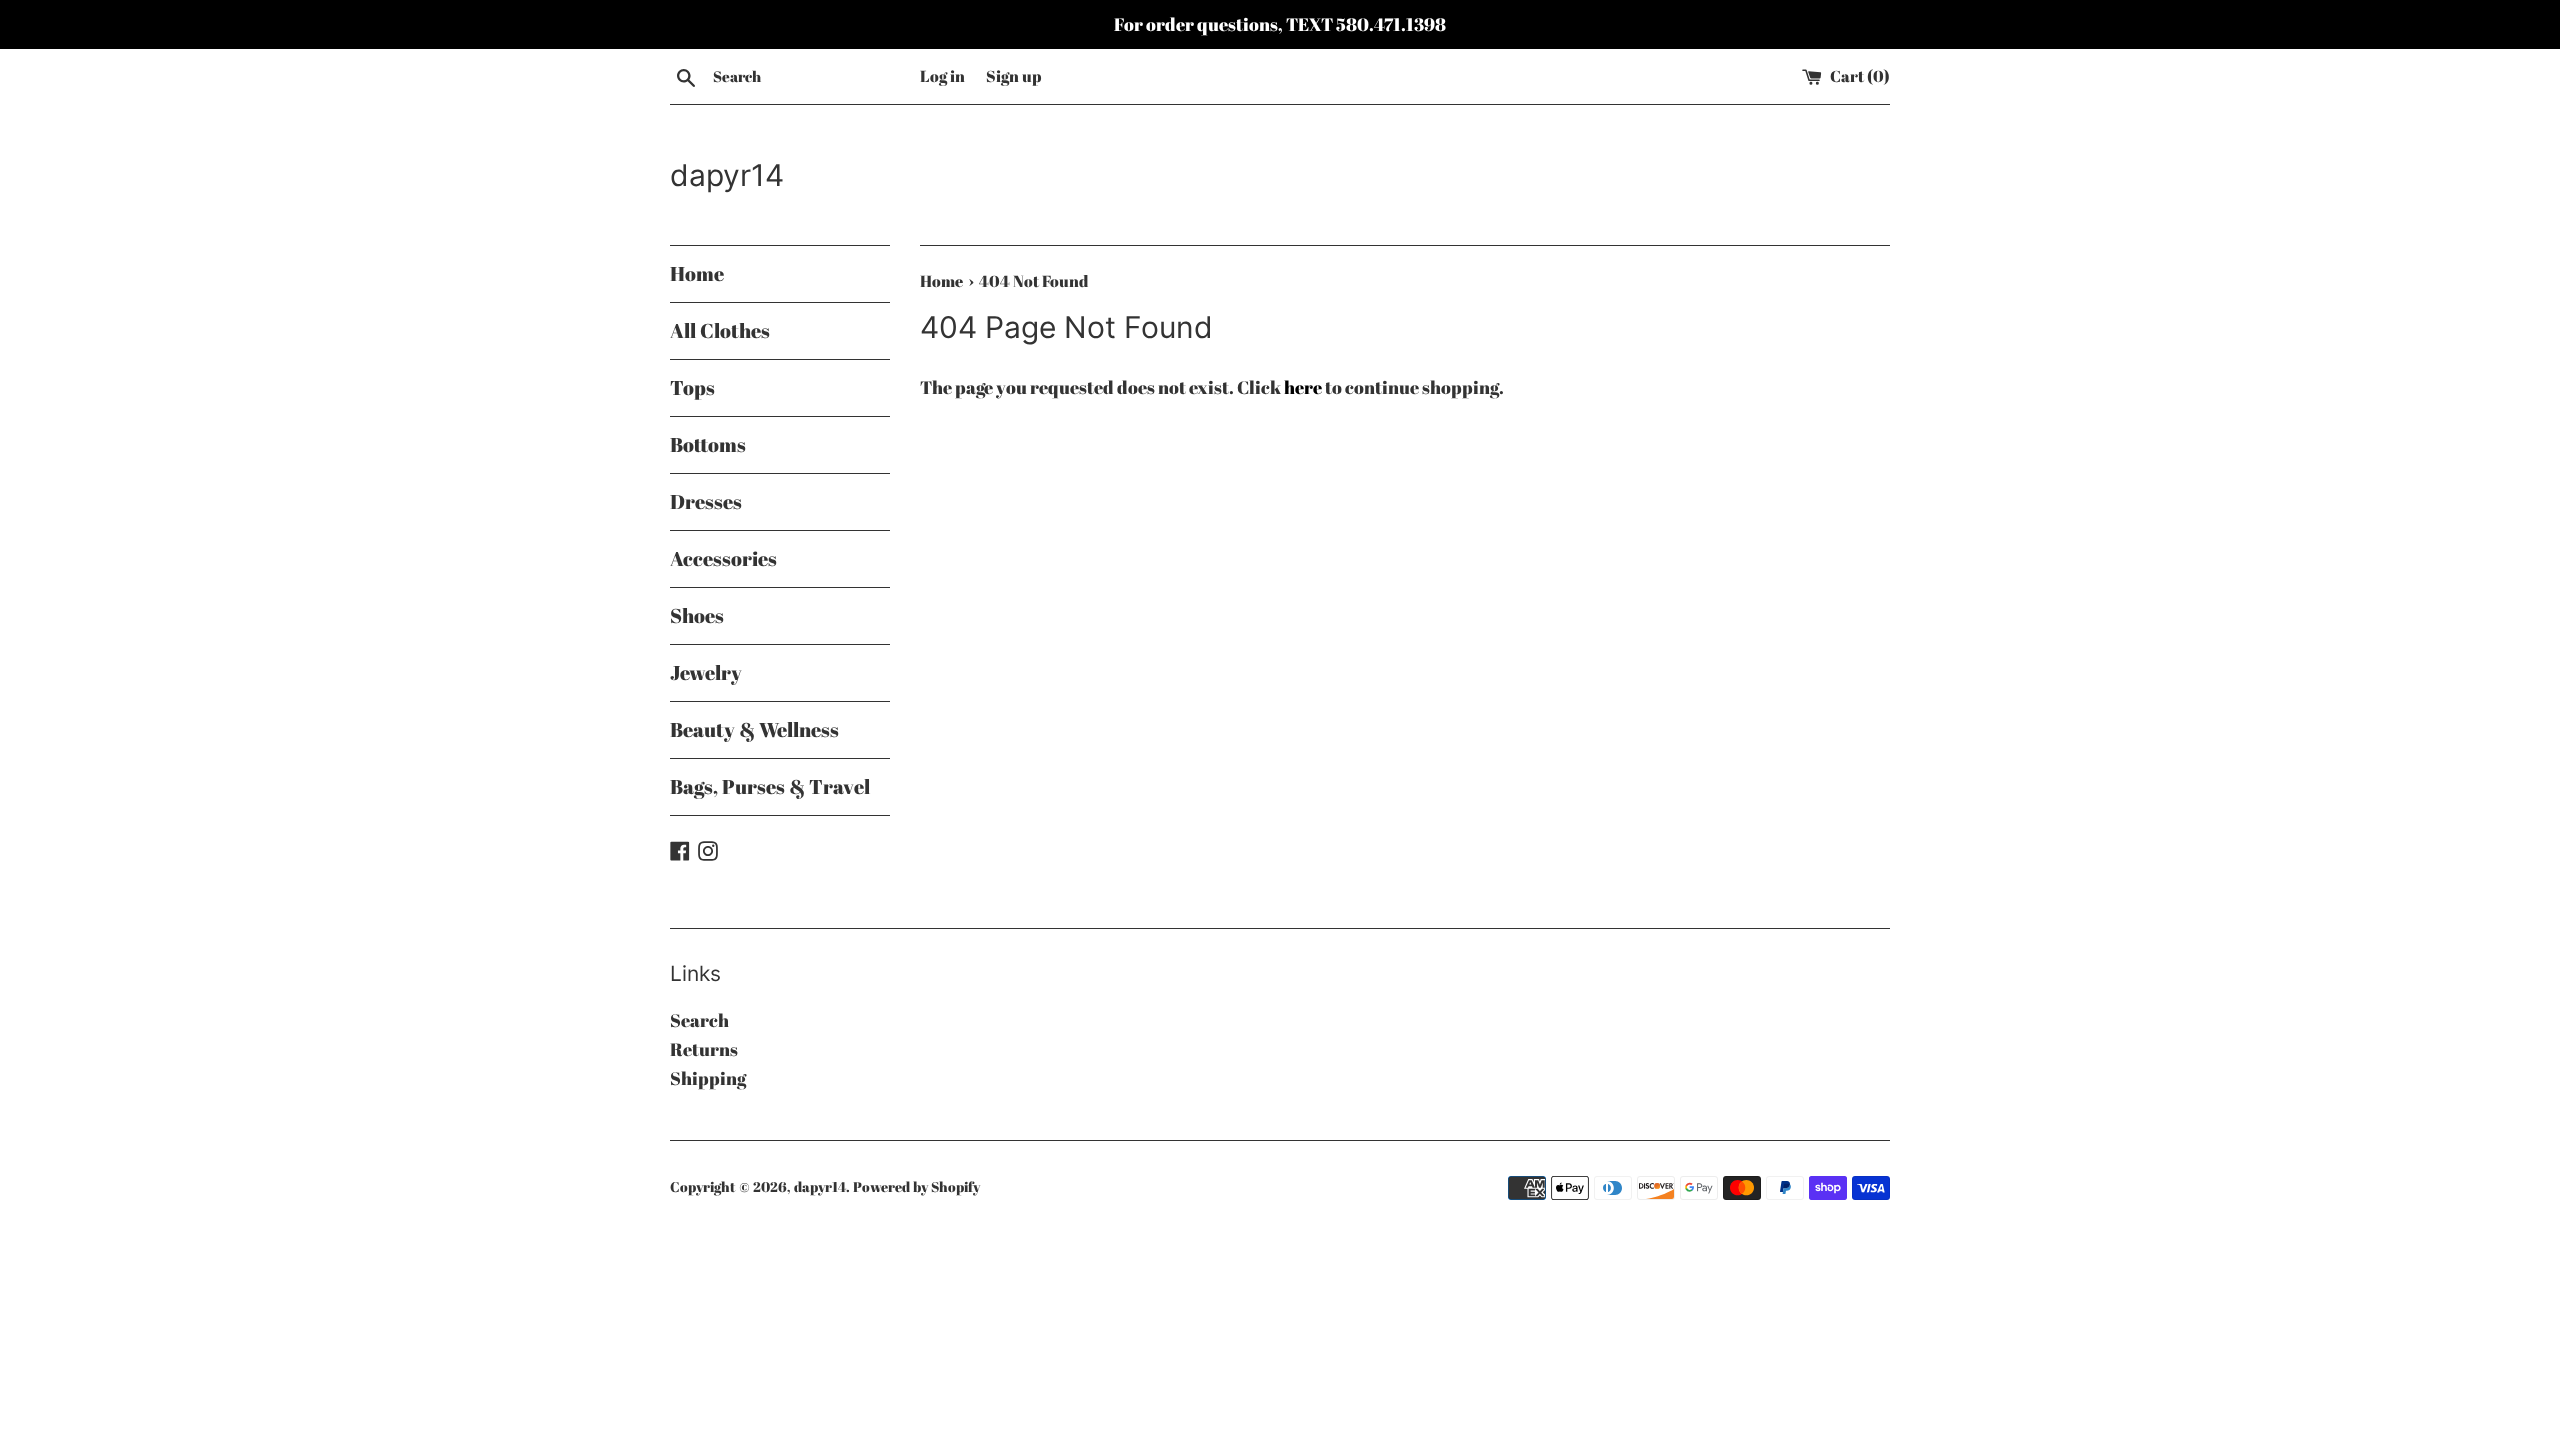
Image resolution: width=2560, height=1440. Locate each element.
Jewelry (706, 672)
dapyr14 (727, 175)
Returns (704, 1049)
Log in (942, 76)
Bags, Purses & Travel (770, 786)
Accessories (723, 558)
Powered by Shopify (916, 1186)
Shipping (708, 1078)
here (1303, 387)
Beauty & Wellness (754, 729)
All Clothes (720, 330)
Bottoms (708, 444)
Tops (692, 387)
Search (699, 1020)
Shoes (697, 615)
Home (697, 273)
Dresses (706, 501)
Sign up (1013, 76)
